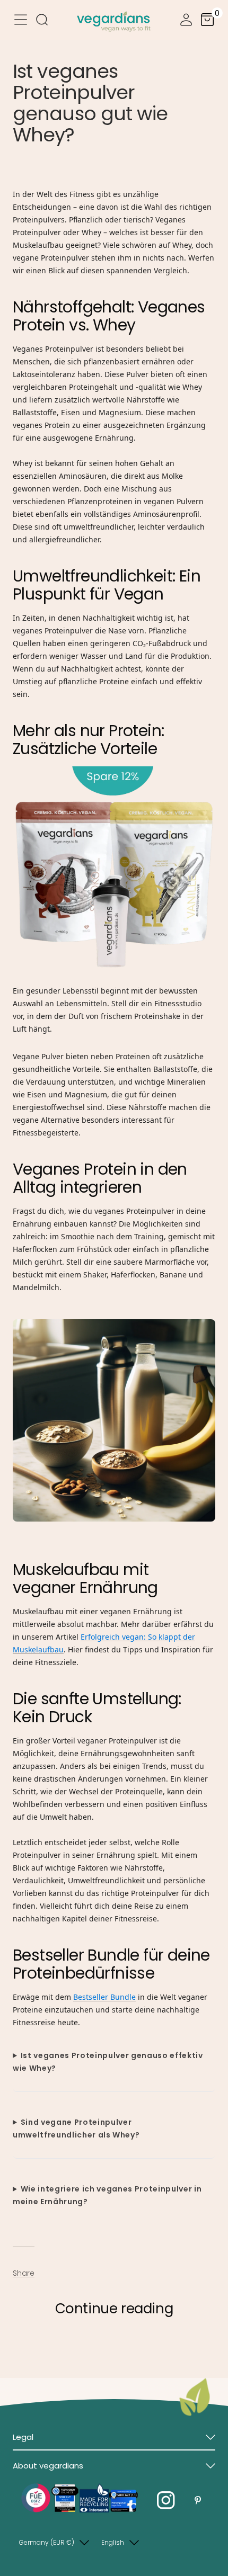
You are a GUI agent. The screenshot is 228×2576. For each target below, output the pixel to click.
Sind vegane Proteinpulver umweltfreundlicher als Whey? (76, 2128)
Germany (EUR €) (47, 2542)
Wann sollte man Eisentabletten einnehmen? (97, 2346)
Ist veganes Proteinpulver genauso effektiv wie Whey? (108, 2062)
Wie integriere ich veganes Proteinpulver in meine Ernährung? (107, 2195)
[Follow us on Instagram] (166, 2501)
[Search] (42, 21)
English (113, 2542)
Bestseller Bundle (104, 1997)
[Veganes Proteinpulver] (114, 872)
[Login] (186, 21)
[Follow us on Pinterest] (198, 2501)
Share (24, 2273)
